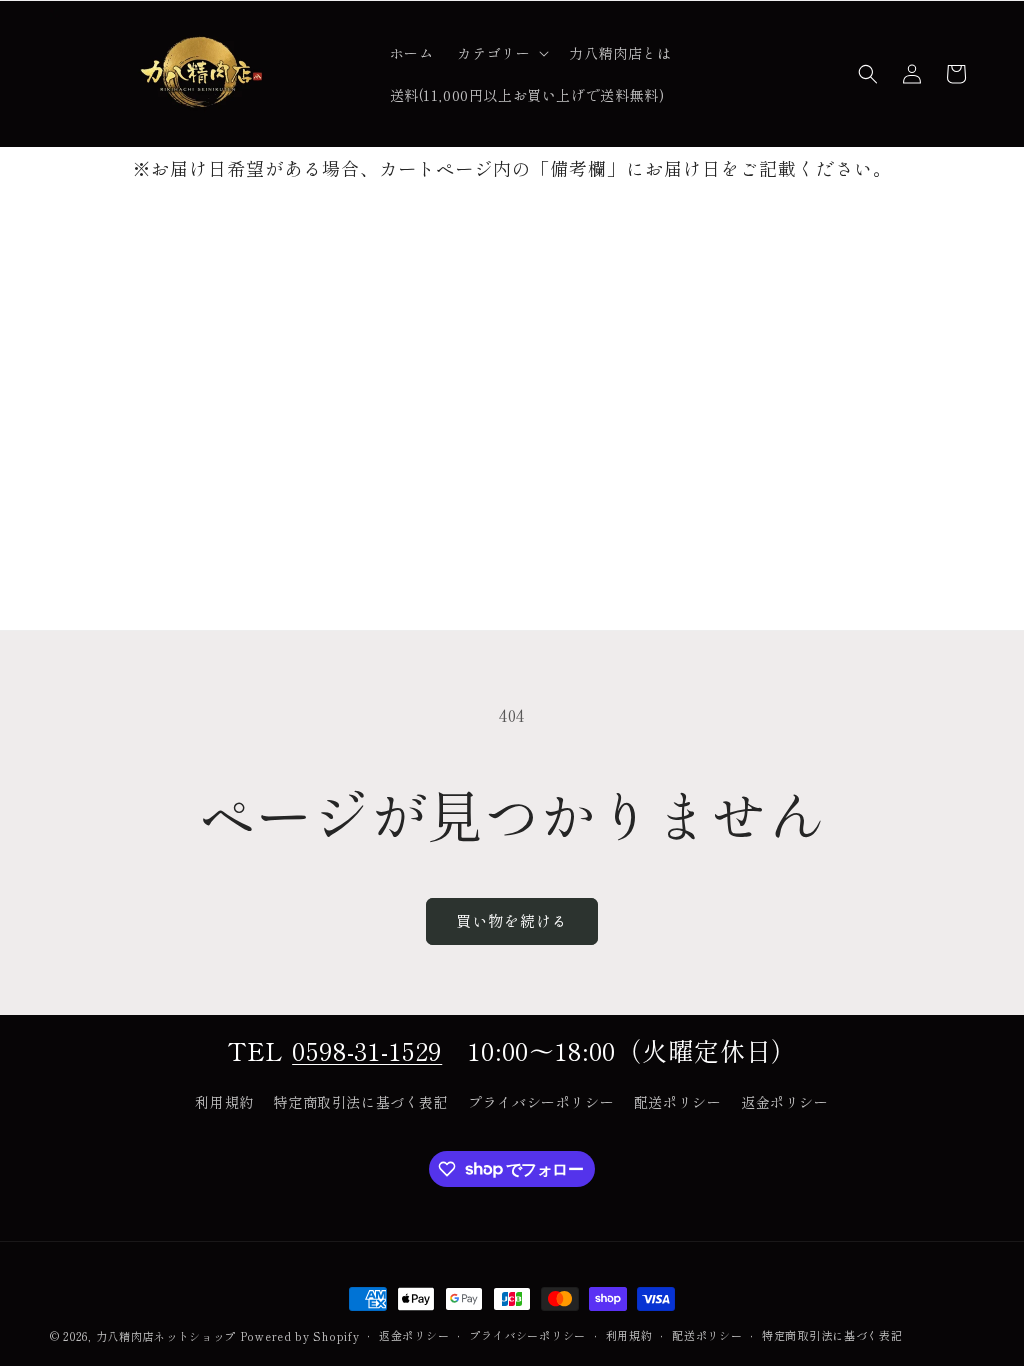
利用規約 (224, 1102)
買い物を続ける (512, 920)
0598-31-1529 (367, 1050)
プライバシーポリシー (541, 1102)
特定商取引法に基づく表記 (360, 1102)
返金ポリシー (785, 1102)
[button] (501, 53)
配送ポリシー (678, 1102)
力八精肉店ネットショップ (166, 1336)
